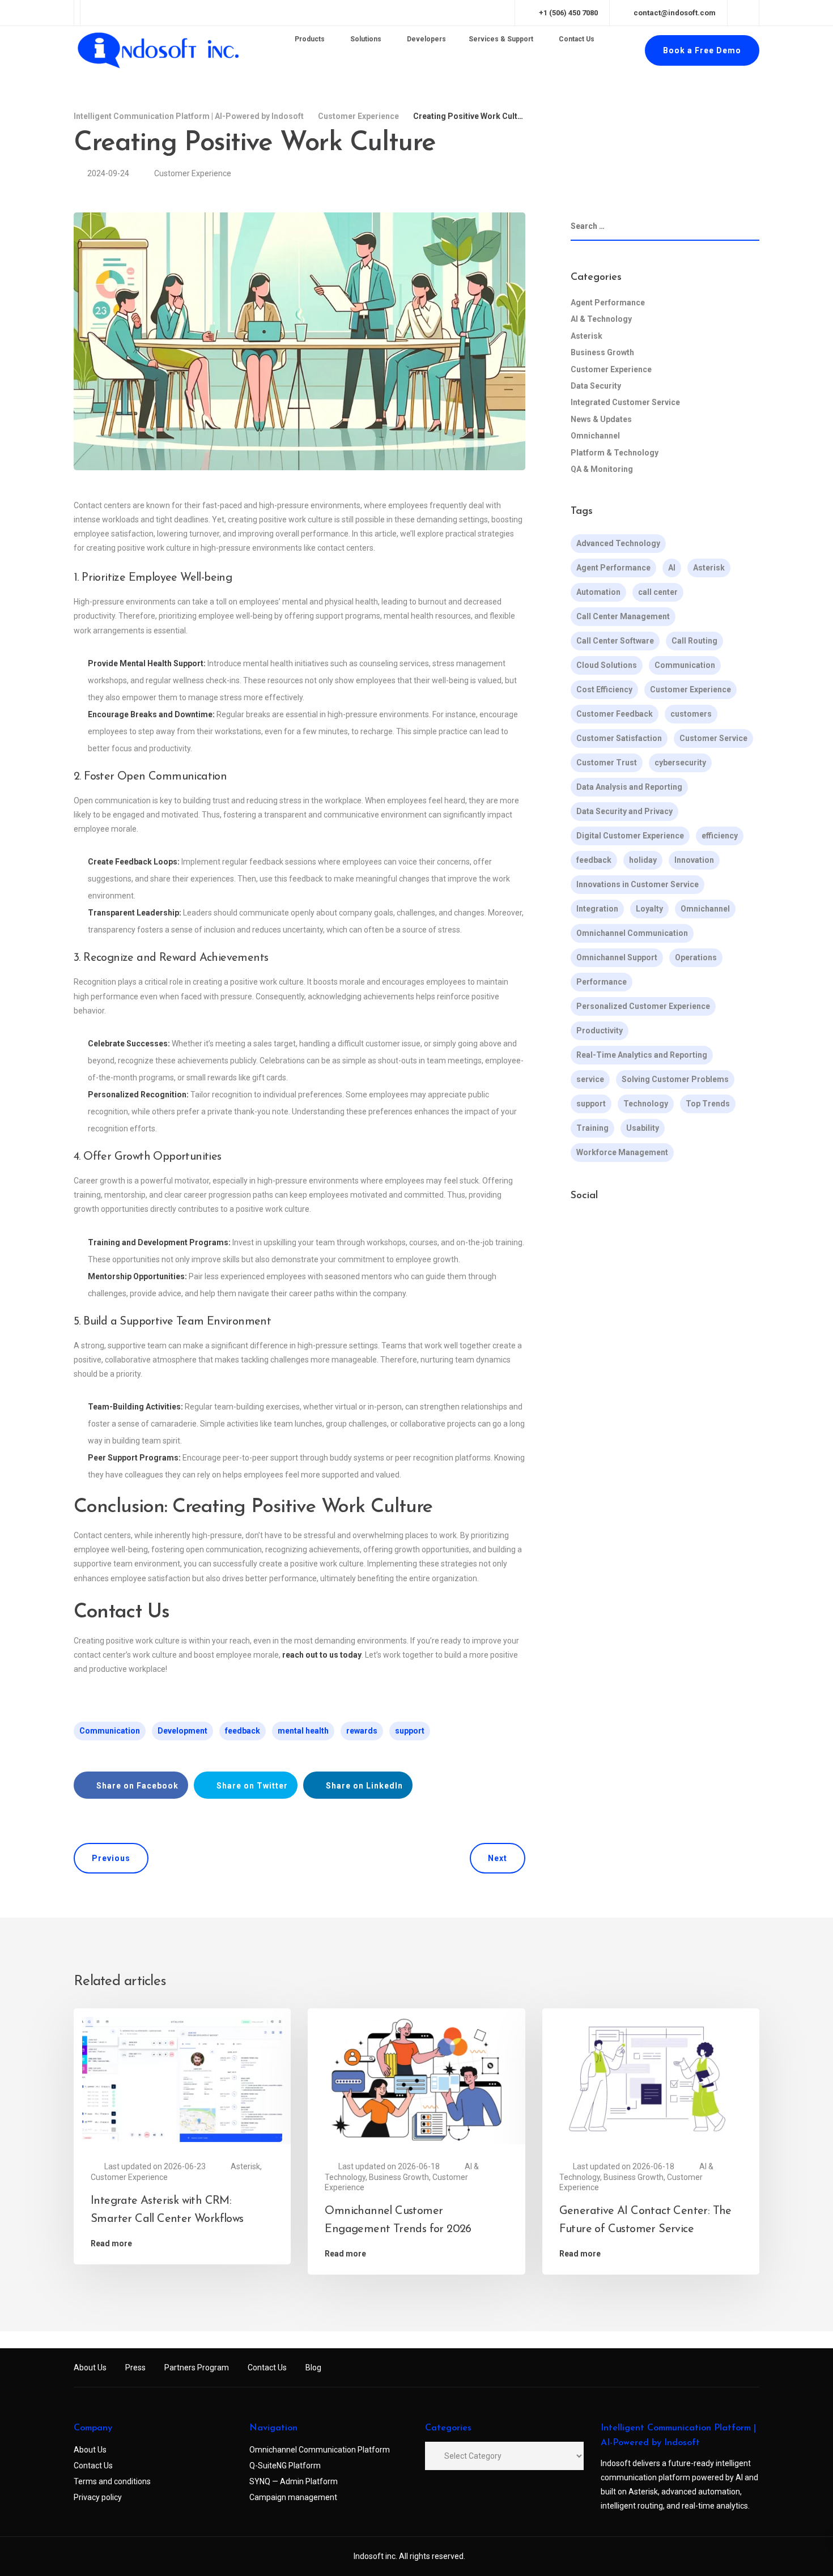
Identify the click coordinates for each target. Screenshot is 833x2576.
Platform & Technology (615, 453)
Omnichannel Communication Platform (320, 2450)
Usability (643, 1129)
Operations (696, 958)
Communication (110, 1731)
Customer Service (713, 739)
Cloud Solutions (607, 666)
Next (498, 1858)
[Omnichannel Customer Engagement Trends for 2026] (416, 2079)
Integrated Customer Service (625, 403)
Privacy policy (98, 2497)
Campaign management (293, 2497)
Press (135, 2368)
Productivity (600, 1031)
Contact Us (267, 2368)
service (590, 1080)
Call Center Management (623, 617)
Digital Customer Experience (630, 836)
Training (592, 1129)
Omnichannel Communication (632, 934)
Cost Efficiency (604, 690)
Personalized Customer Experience (643, 1007)
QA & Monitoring (602, 469)
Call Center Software (615, 641)
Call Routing (694, 641)
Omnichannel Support (617, 958)
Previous (111, 1858)
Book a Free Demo (702, 50)
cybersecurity (680, 763)
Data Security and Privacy (624, 812)
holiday (643, 861)
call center (658, 593)
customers (691, 714)
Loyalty (649, 909)
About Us (90, 2368)
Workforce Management (622, 1153)
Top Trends (708, 1104)
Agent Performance (608, 303)
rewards (362, 1731)
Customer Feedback (615, 714)
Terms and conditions (112, 2481)
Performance (602, 982)
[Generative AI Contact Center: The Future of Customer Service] (651, 2079)
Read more (111, 2243)
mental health (303, 1731)
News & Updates (601, 419)
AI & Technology (601, 320)
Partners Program (197, 2368)
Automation (598, 593)
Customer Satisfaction (619, 739)
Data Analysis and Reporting (629, 787)
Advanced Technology (618, 544)
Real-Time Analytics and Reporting (642, 1055)
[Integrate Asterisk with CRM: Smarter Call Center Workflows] (182, 2079)
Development (182, 1731)
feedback (243, 1731)
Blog (313, 2368)
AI (672, 568)
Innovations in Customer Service (637, 885)
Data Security (596, 386)
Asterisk (586, 336)
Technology (646, 1104)
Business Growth (602, 352)
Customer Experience (193, 173)
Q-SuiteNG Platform (285, 2466)
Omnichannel (595, 436)
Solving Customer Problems (675, 1080)
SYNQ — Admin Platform (294, 2481)
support (410, 1731)
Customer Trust (607, 763)
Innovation (694, 861)
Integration (597, 909)
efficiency (720, 836)
